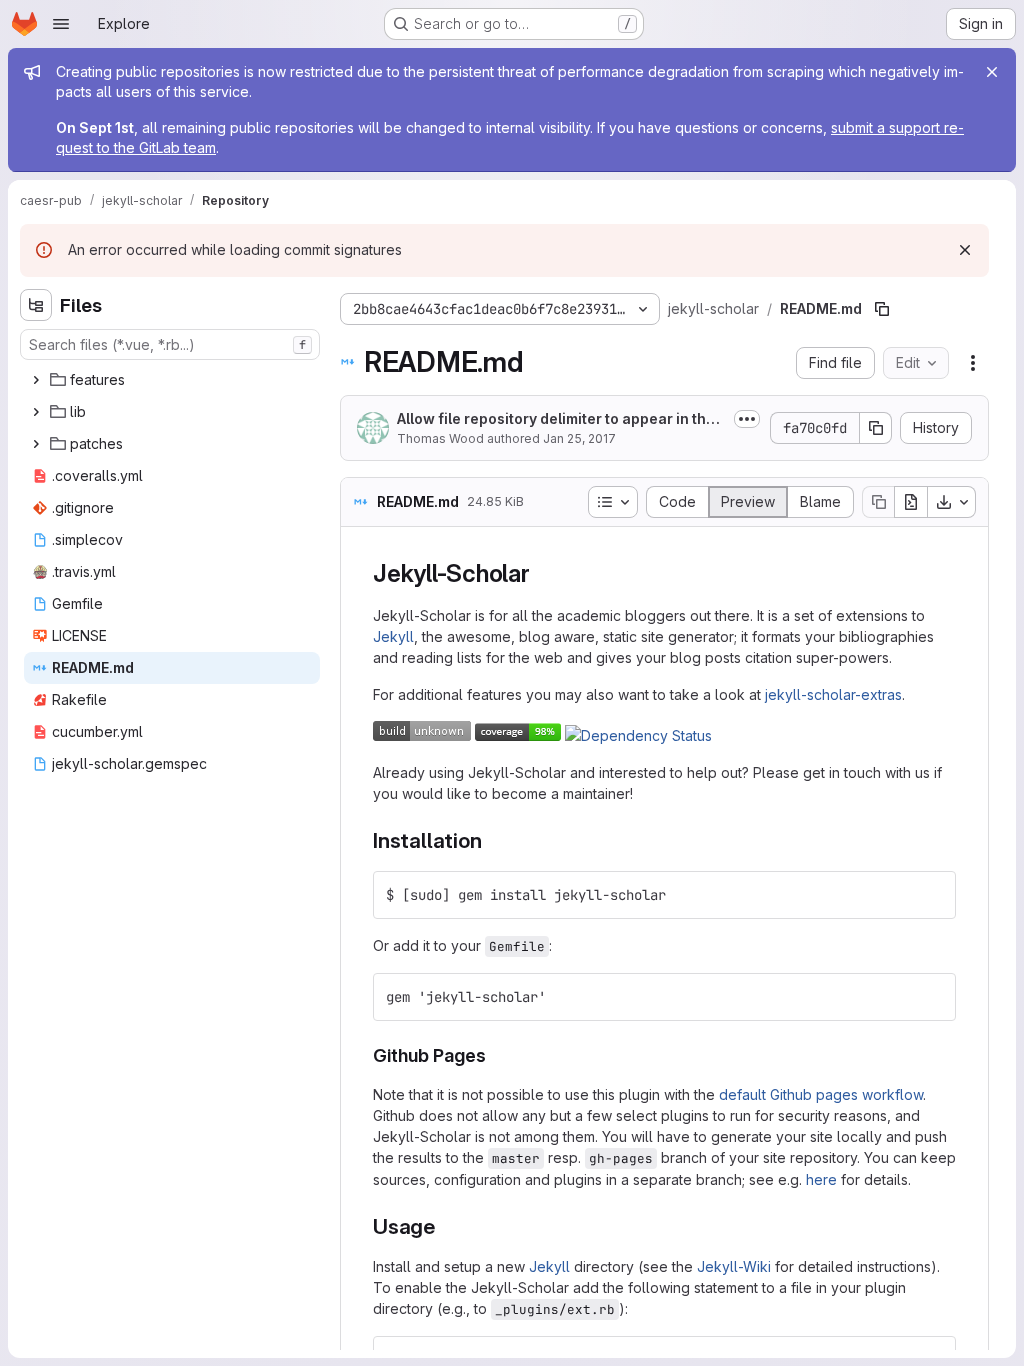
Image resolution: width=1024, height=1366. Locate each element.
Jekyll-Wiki (734, 1266)
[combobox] (170, 344)
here (821, 1179)
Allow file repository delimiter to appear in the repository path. (560, 419)
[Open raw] (911, 502)
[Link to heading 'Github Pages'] (496, 1055)
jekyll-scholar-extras (833, 694)
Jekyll (393, 636)
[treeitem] (172, 380)
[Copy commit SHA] (876, 428)
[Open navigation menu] (61, 24)
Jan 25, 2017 (579, 438)
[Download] (952, 502)
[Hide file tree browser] (36, 305)
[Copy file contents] (878, 502)
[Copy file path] (882, 309)
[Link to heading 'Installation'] (492, 840)
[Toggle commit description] (747, 419)
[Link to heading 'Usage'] (446, 1226)
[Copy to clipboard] (932, 895)
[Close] (992, 72)
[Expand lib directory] (36, 412)
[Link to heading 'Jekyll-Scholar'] (543, 573)
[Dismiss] (965, 250)
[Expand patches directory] (36, 444)
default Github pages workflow (821, 1094)
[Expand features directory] (36, 380)
